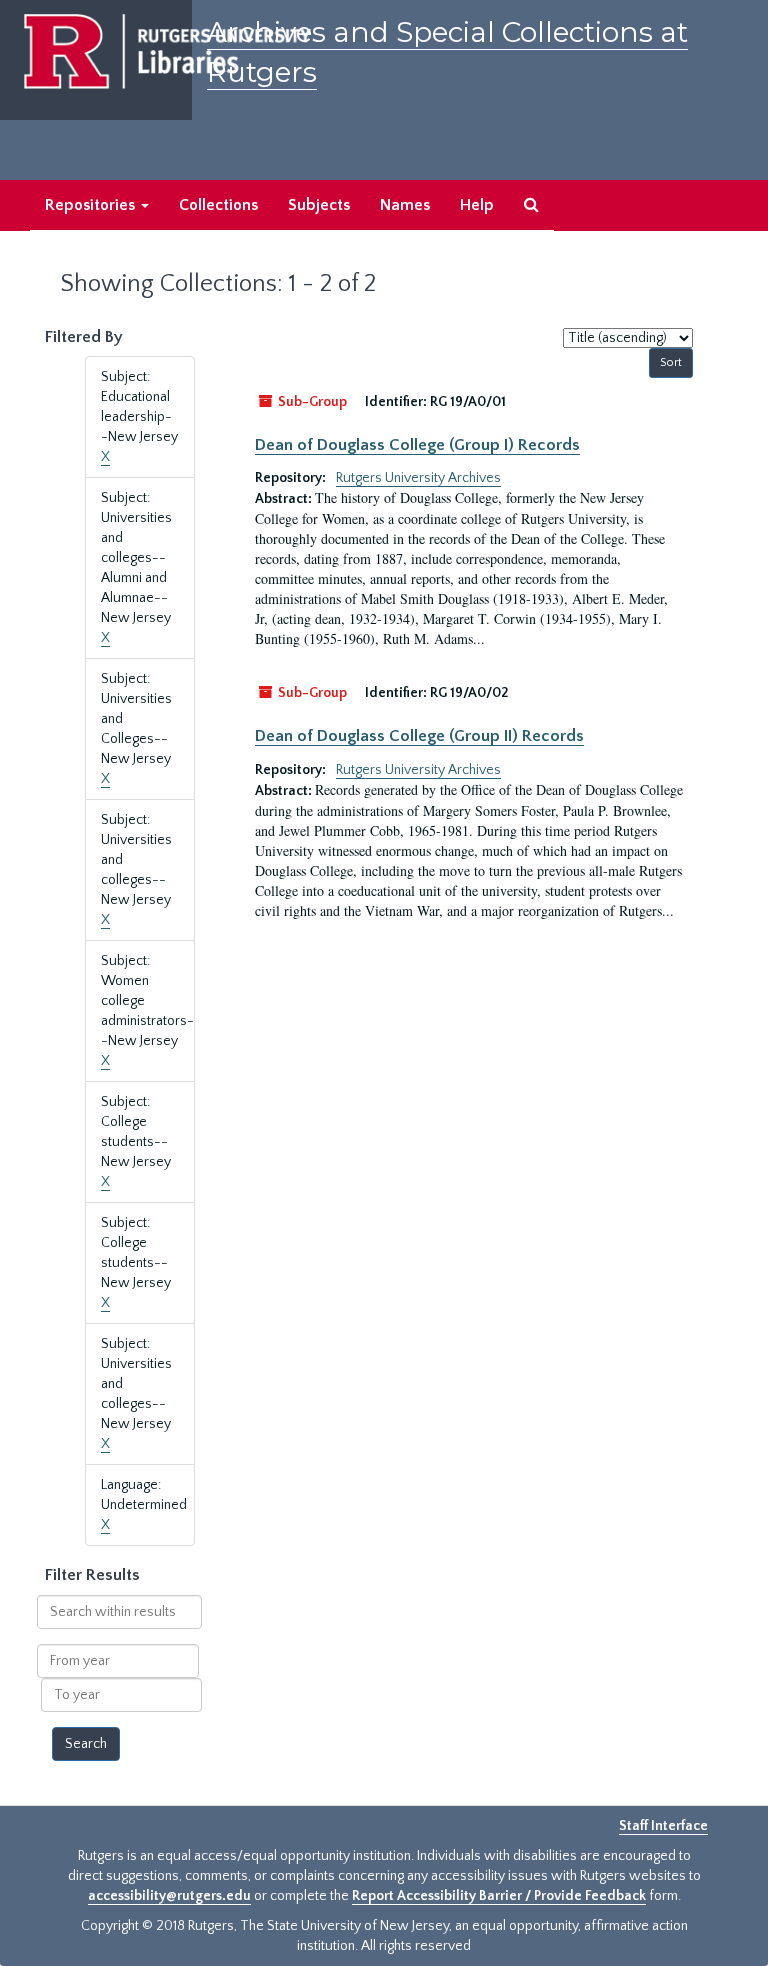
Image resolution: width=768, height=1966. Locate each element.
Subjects (319, 205)
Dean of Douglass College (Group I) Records (417, 445)
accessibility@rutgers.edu (169, 1896)
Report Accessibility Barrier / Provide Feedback (499, 1896)
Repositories (92, 205)
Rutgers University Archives (418, 478)
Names (405, 205)
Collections (218, 205)
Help (477, 205)
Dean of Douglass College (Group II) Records (419, 736)
